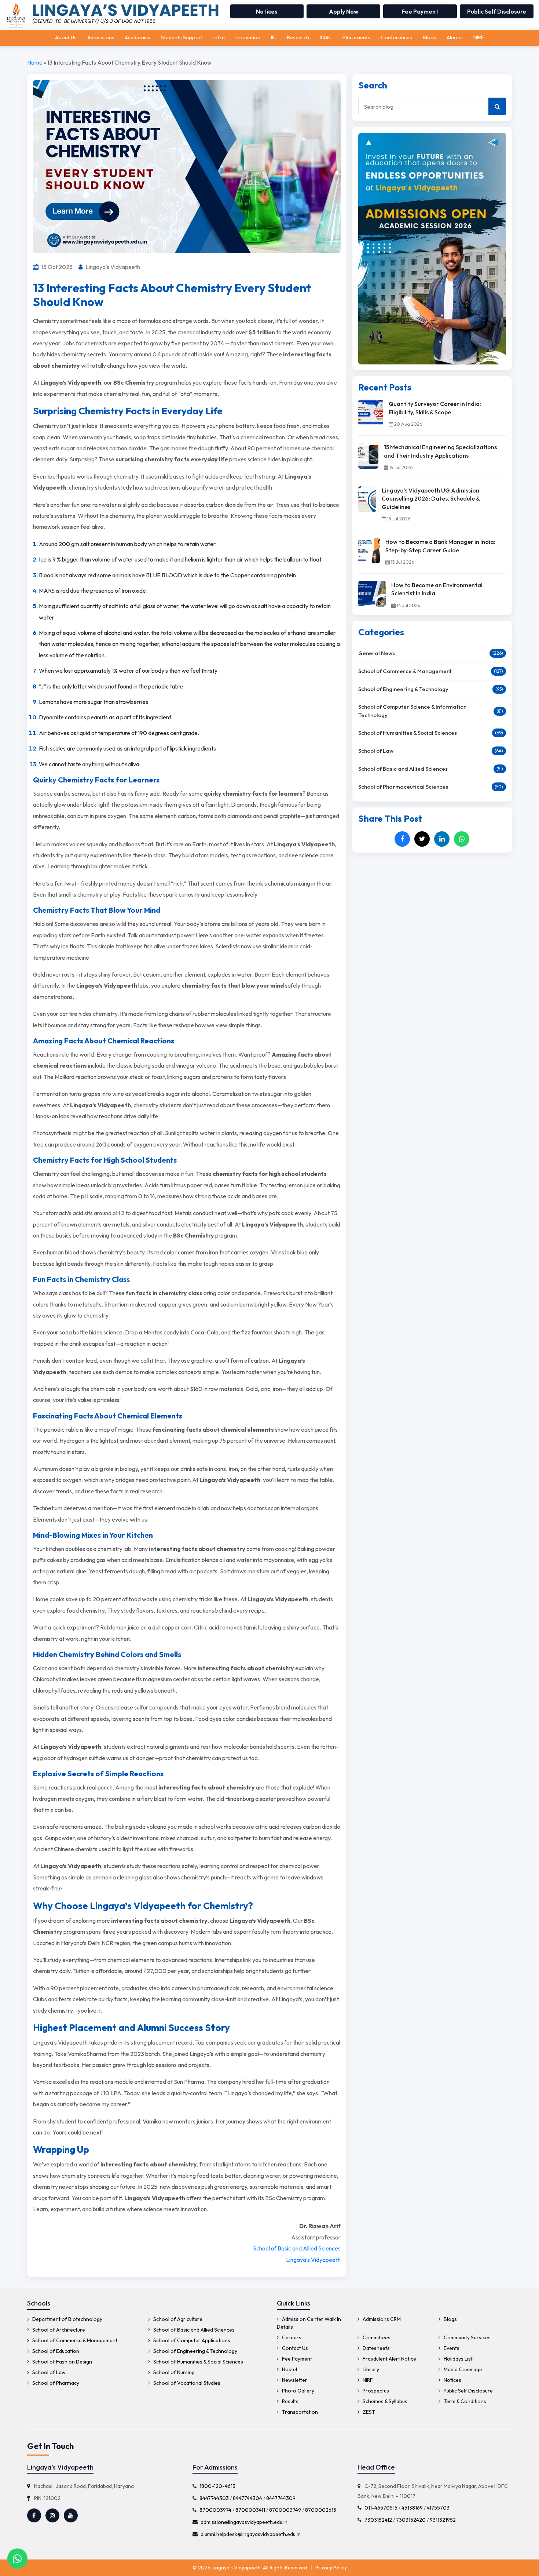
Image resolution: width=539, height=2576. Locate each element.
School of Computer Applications (191, 2340)
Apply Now (344, 11)
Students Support (182, 37)
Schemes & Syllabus (384, 2401)
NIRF (479, 37)
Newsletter (294, 2380)
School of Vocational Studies (186, 2383)
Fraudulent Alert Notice (389, 2359)
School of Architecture (58, 2330)
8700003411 (250, 2510)
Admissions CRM (381, 2319)
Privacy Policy (331, 2568)
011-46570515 (381, 2508)
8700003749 (285, 2510)
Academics (137, 37)
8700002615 (321, 2510)
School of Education (55, 2351)
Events (451, 2348)
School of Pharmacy (55, 2383)
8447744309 (281, 2498)
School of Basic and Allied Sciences (297, 2248)
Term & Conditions (464, 2401)
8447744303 (214, 2498)
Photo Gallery (298, 2391)
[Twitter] (422, 839)
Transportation (299, 2412)
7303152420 (411, 2520)
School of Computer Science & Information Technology (412, 711)
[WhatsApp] (462, 839)
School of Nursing (173, 2372)
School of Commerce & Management (405, 671)
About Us (66, 37)
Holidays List (458, 2359)
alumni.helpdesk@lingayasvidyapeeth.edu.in (251, 2534)
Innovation (248, 37)
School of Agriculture (177, 2319)
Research (298, 37)
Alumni (455, 37)
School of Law (376, 751)
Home (35, 62)
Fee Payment (420, 11)
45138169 (412, 2508)
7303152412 (378, 2520)
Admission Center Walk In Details (309, 2323)
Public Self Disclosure (497, 11)
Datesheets (376, 2348)
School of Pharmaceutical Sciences (403, 787)
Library (370, 2369)
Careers (291, 2337)
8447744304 (247, 2498)
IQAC (326, 37)
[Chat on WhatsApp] (17, 2558)
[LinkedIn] (442, 839)
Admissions (101, 37)
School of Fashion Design (62, 2362)
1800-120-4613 (217, 2486)
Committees (376, 2337)
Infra (219, 37)
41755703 (438, 2508)
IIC (274, 37)
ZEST (368, 2412)
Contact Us (294, 2348)
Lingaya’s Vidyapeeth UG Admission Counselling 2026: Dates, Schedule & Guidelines (431, 499)
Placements (356, 37)
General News (377, 653)
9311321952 (443, 2520)
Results (290, 2401)
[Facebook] (402, 839)
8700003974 (215, 2510)
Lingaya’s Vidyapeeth (313, 2260)
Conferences (397, 37)
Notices (267, 11)
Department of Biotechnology (67, 2319)
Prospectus (375, 2391)
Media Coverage (462, 2369)
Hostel (289, 2369)
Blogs (430, 37)
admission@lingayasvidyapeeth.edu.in (244, 2522)
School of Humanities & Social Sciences (408, 733)
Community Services (467, 2337)
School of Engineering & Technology (403, 689)
